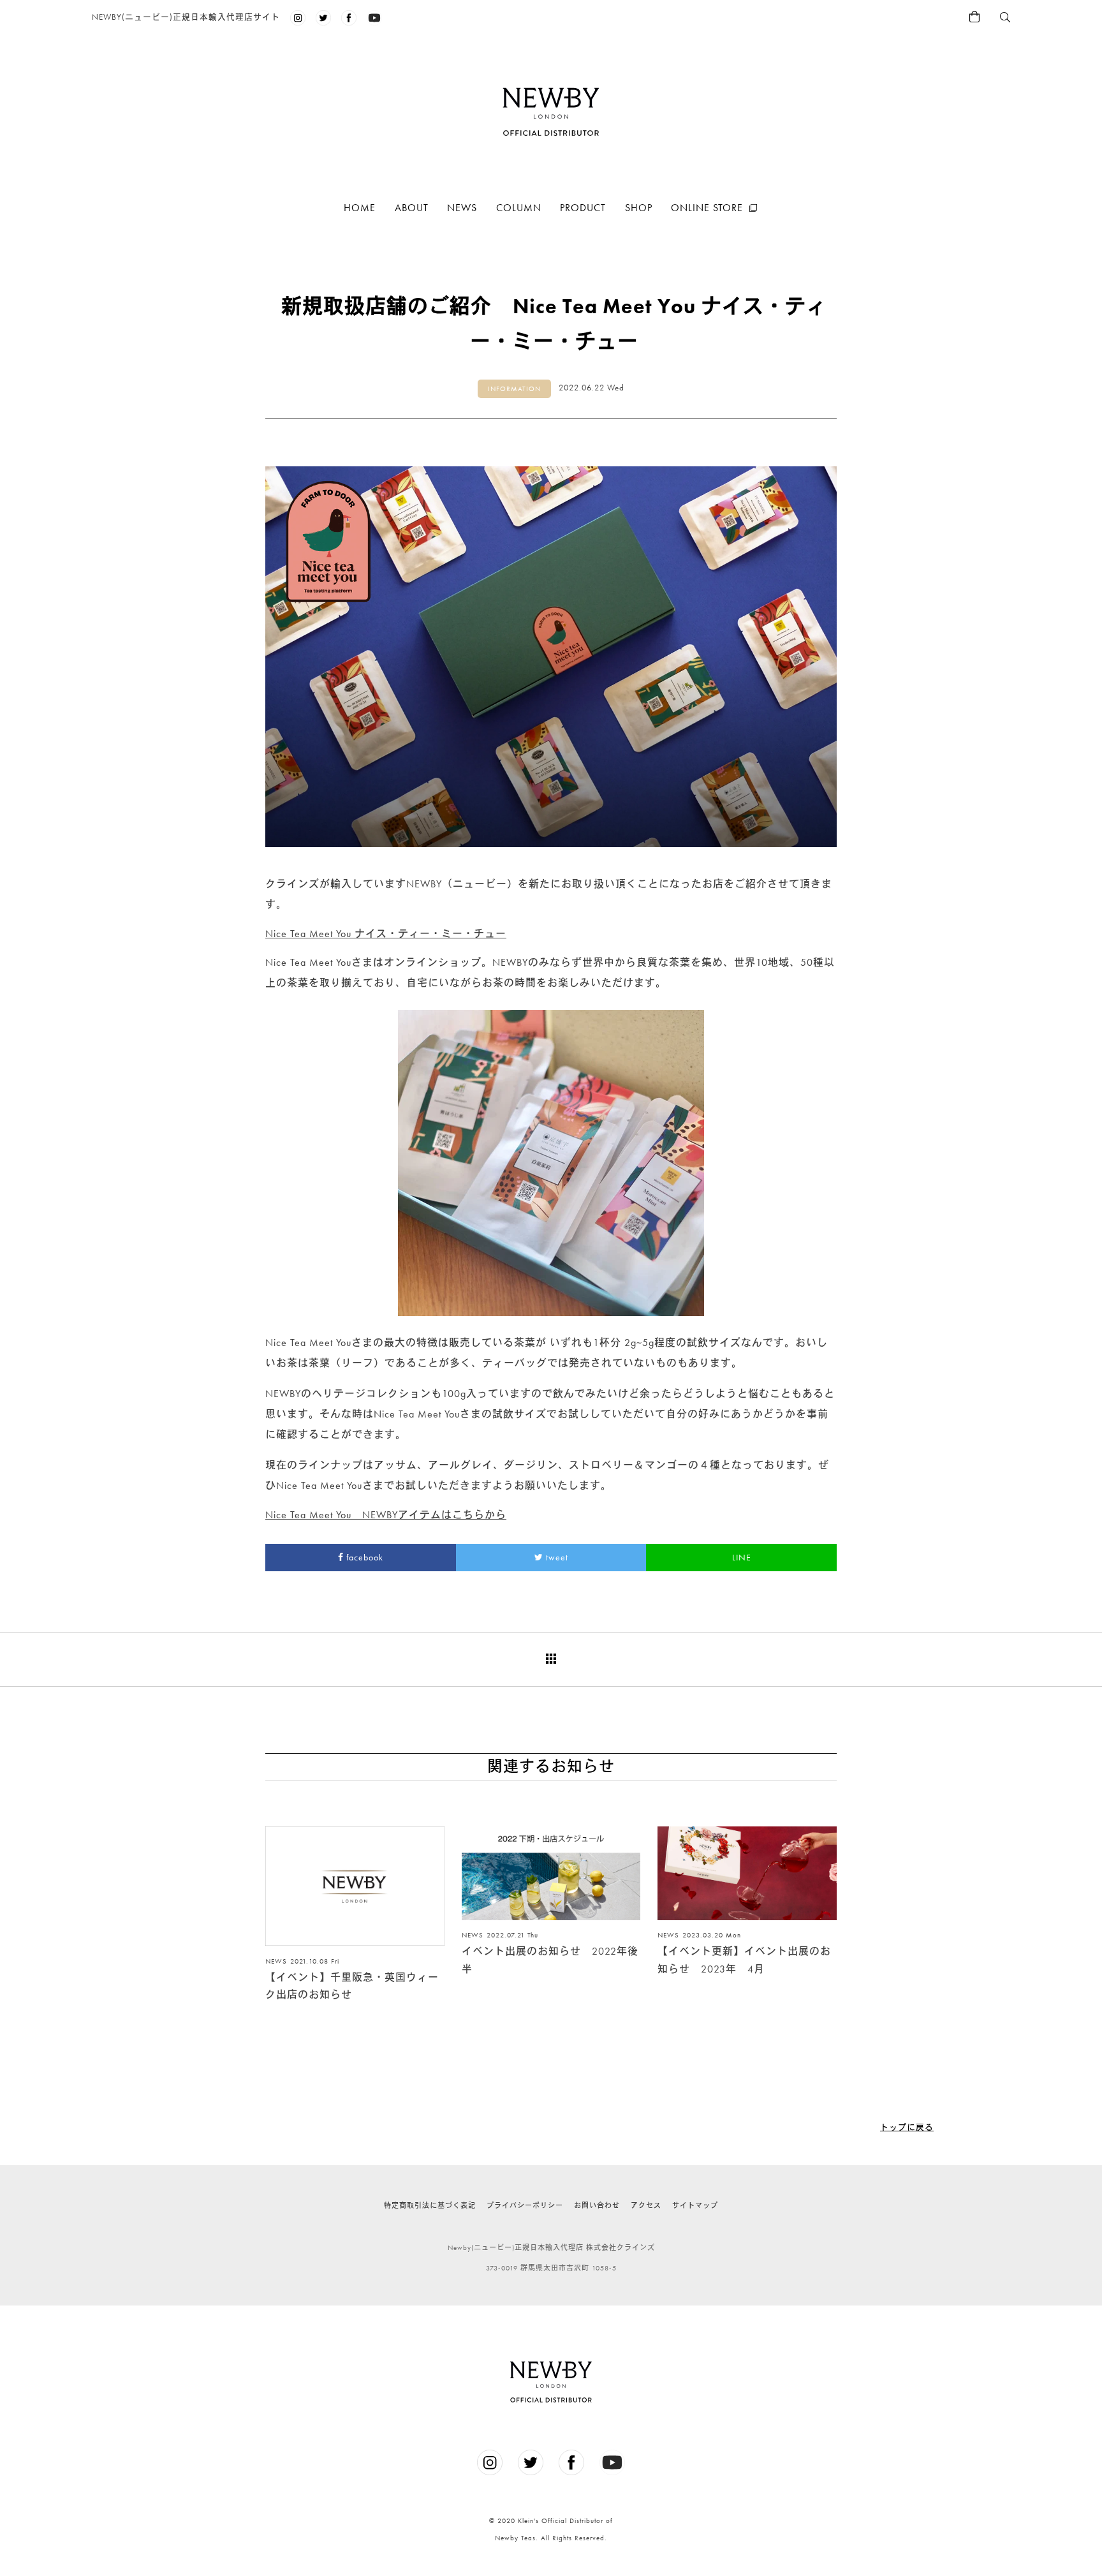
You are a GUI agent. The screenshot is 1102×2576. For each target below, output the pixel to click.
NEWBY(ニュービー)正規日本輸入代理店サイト (186, 17)
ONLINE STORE (707, 208)
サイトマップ (695, 2205)
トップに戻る (907, 2127)
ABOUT (412, 208)
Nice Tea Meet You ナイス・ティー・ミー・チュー (386, 934)
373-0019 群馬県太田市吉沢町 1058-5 (551, 2268)
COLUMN (519, 208)
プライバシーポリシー (525, 2205)
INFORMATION (514, 389)
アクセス (646, 2205)
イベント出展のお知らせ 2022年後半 (550, 1960)
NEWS (462, 208)
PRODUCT (583, 208)
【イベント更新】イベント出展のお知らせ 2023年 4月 (744, 1960)
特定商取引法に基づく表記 (430, 2205)
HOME (360, 208)
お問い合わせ (597, 2205)
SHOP (639, 208)
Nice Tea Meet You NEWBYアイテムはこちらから (386, 1515)
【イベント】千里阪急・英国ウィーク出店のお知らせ (352, 1986)
